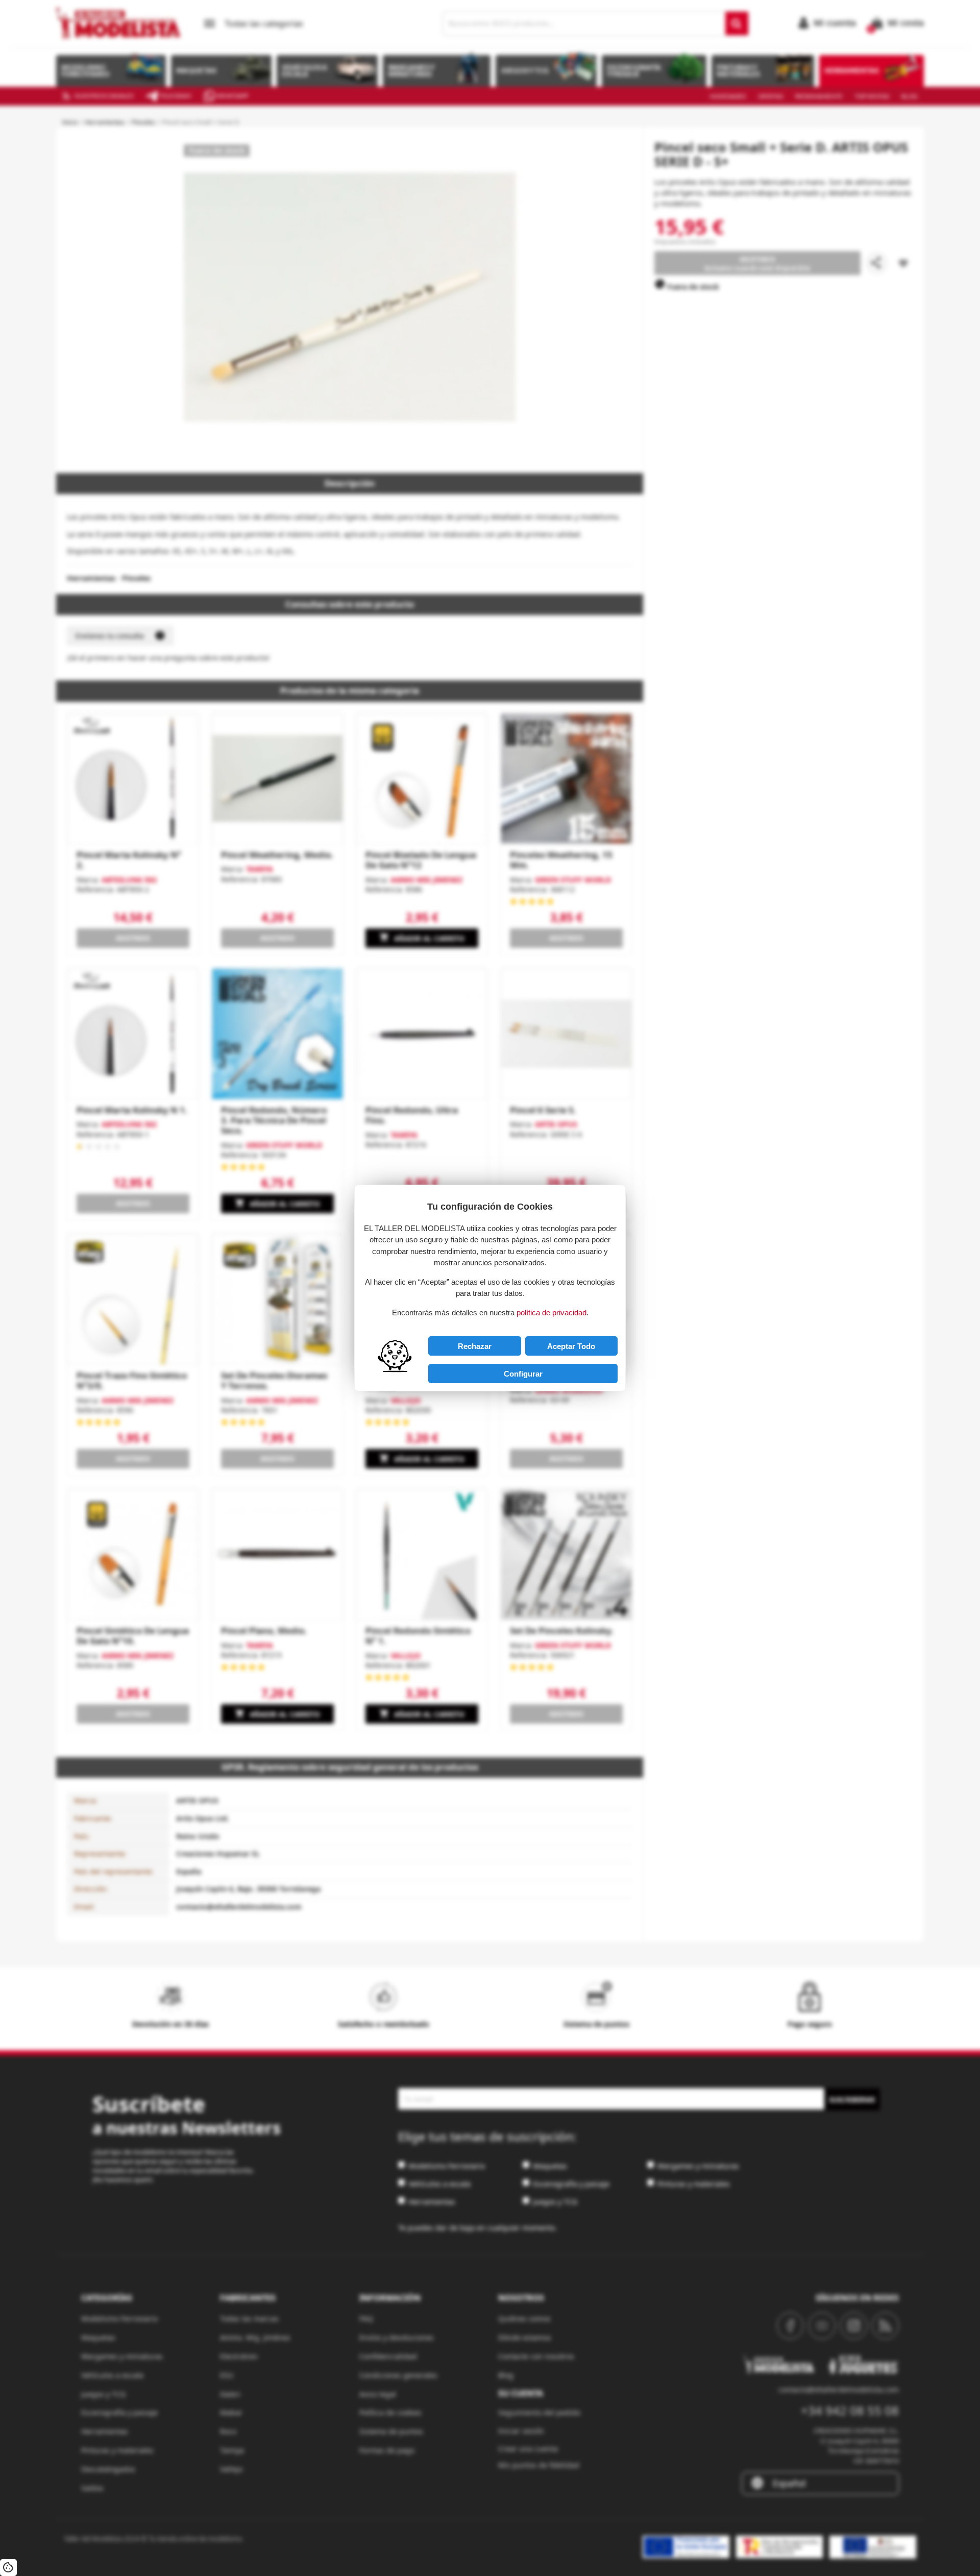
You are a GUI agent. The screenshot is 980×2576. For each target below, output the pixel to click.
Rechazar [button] (475, 1346)
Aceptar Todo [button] (571, 1346)
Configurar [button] (523, 1374)
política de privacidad (552, 1312)
